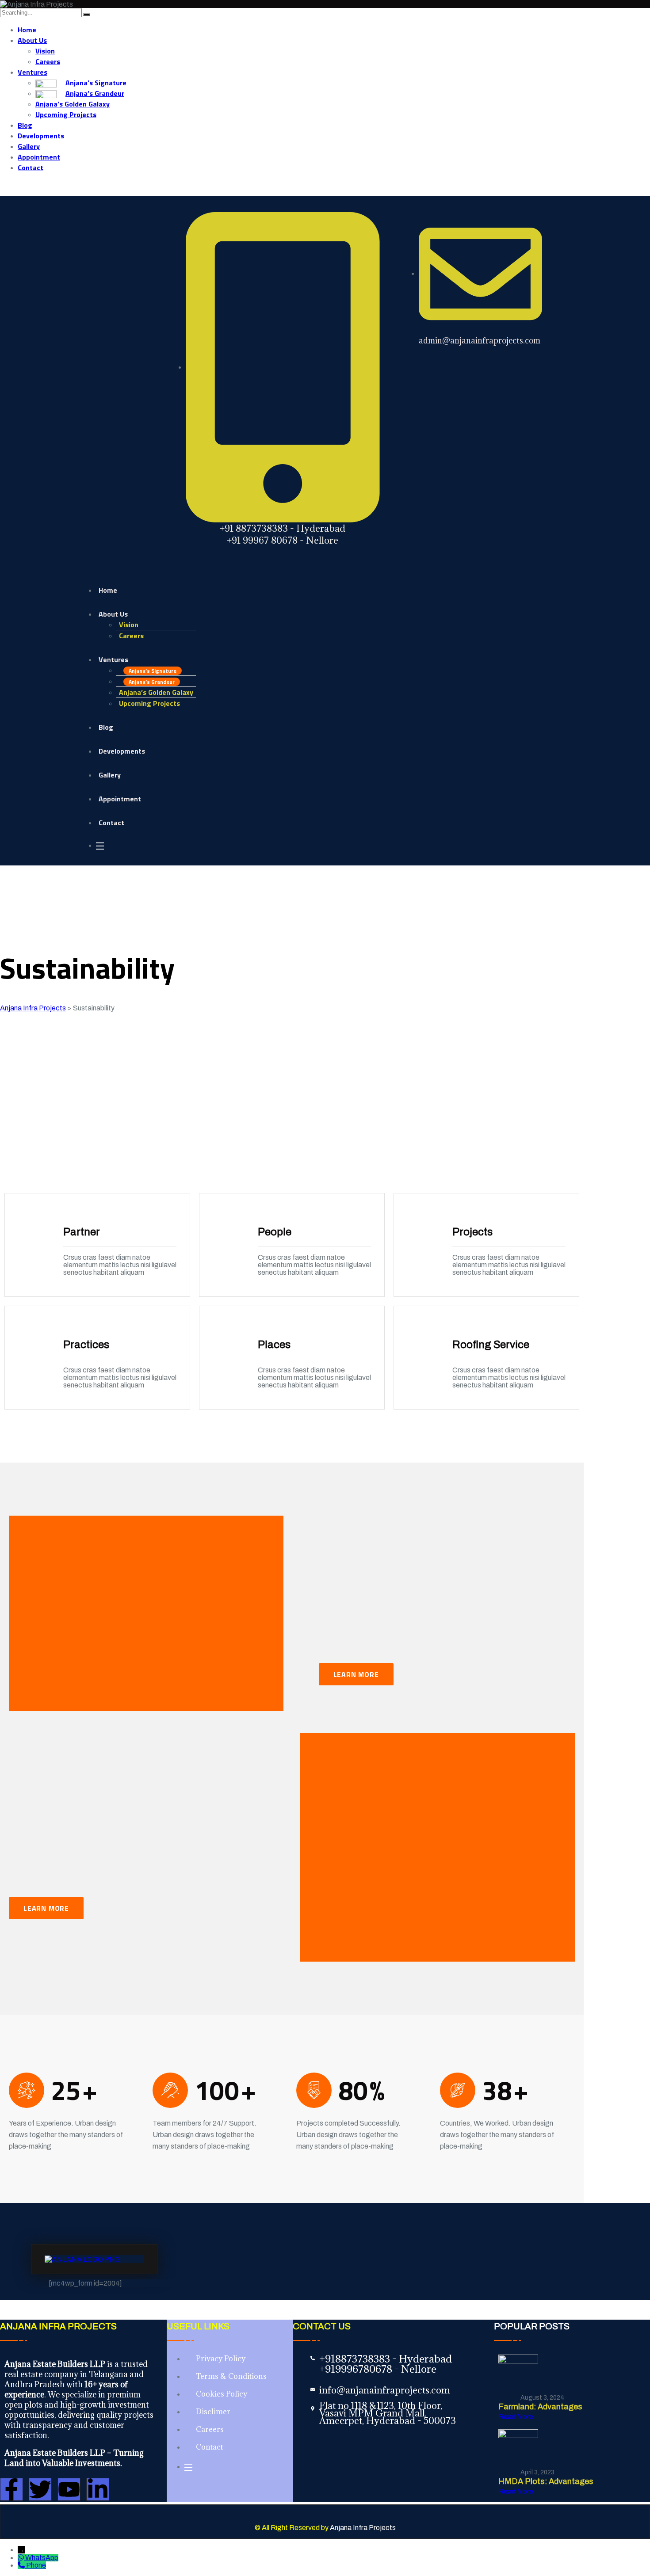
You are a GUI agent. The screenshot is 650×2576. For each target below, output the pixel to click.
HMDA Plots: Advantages (546, 2481)
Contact (31, 168)
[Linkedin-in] (98, 2489)
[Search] (87, 15)
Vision (45, 51)
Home (27, 30)
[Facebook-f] (11, 2489)
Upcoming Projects (66, 114)
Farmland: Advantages (540, 2407)
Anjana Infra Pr (353, 2528)
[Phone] (22, 2565)
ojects (386, 2528)
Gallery (29, 146)
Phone (36, 2565)
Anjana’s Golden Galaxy (73, 104)
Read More (516, 2417)
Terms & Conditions (231, 2376)
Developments (41, 136)
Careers (48, 61)
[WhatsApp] (21, 2558)
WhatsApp (42, 2558)
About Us (32, 40)
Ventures (32, 72)
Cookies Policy (222, 2394)
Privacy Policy (221, 2359)
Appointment (39, 157)
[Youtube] (69, 2489)
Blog (25, 125)
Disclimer (213, 2412)
